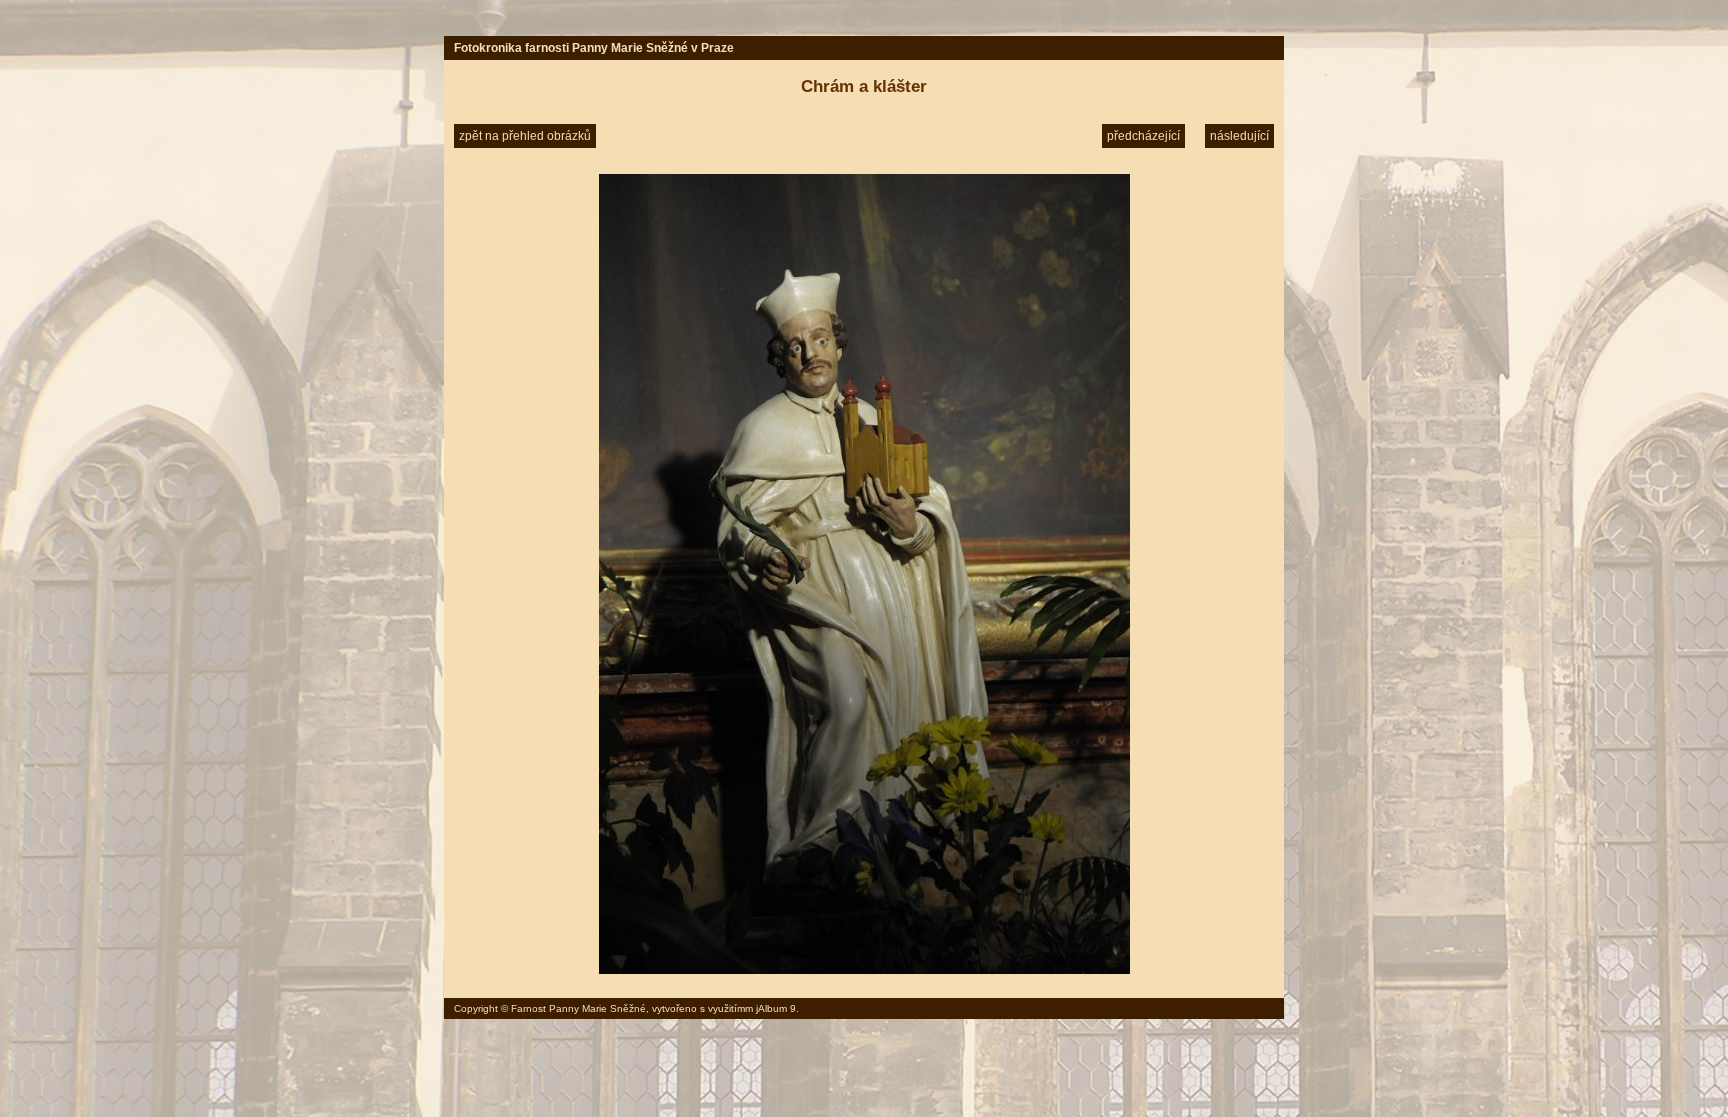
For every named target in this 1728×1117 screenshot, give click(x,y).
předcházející (1143, 136)
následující (1239, 136)
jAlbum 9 (776, 1008)
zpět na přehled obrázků (525, 136)
